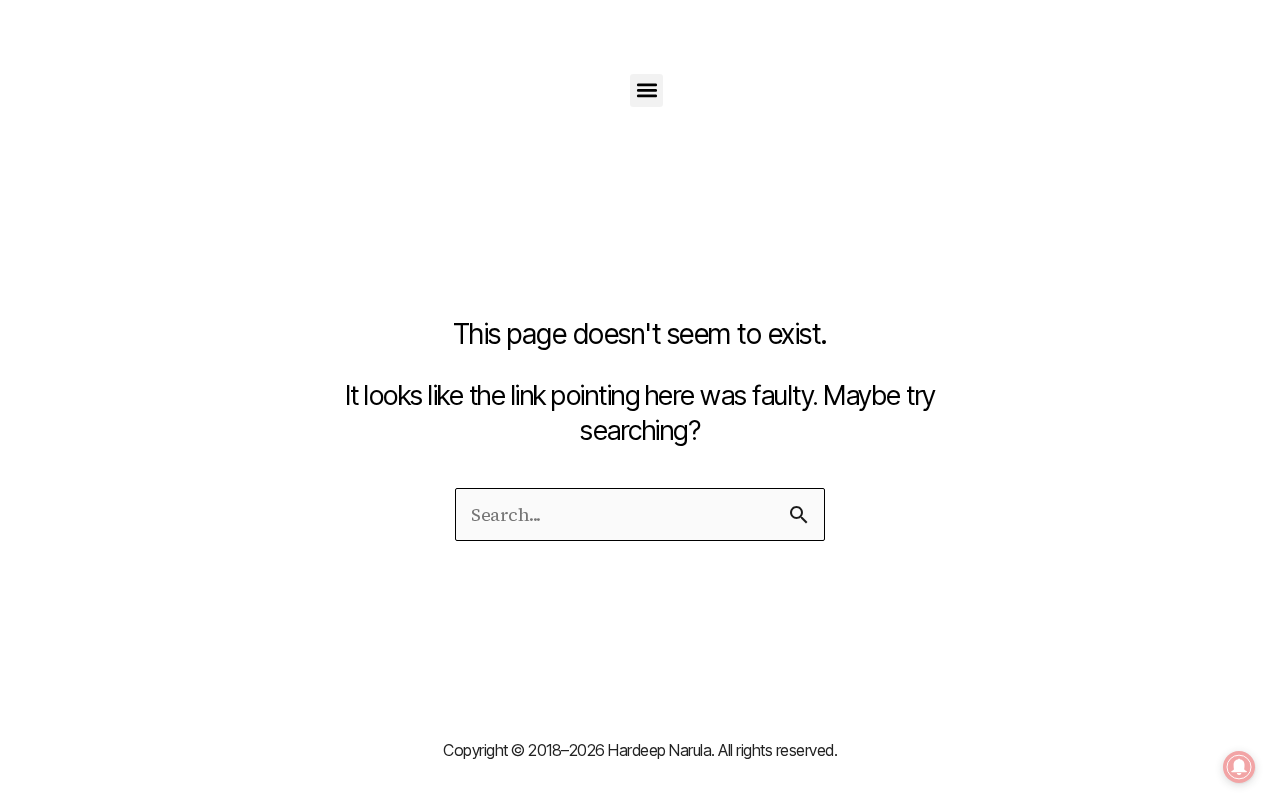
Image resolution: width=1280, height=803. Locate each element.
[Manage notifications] (1239, 767)
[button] (646, 90)
